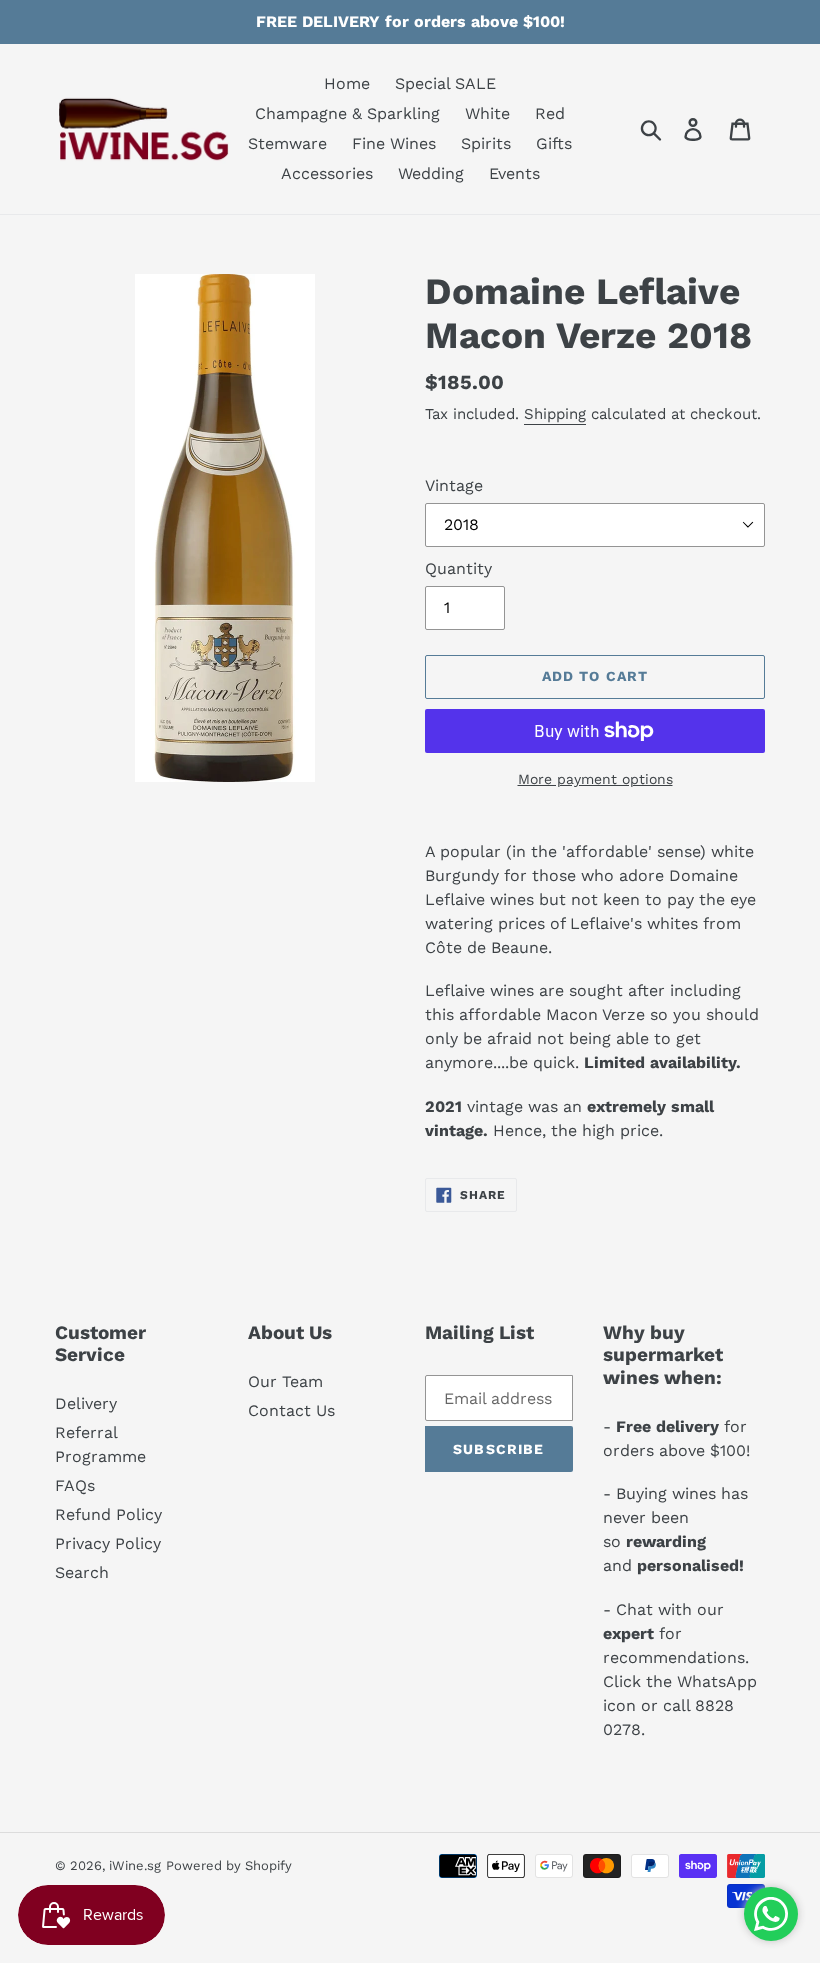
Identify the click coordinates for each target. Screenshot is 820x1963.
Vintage (454, 485)
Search (82, 1572)
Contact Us (291, 1410)
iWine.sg (135, 1865)
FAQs (75, 1485)
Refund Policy (108, 1514)
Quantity (458, 568)
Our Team (285, 1381)
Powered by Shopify (229, 1865)
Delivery (86, 1403)
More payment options (595, 779)
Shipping (555, 414)
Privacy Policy (108, 1543)
